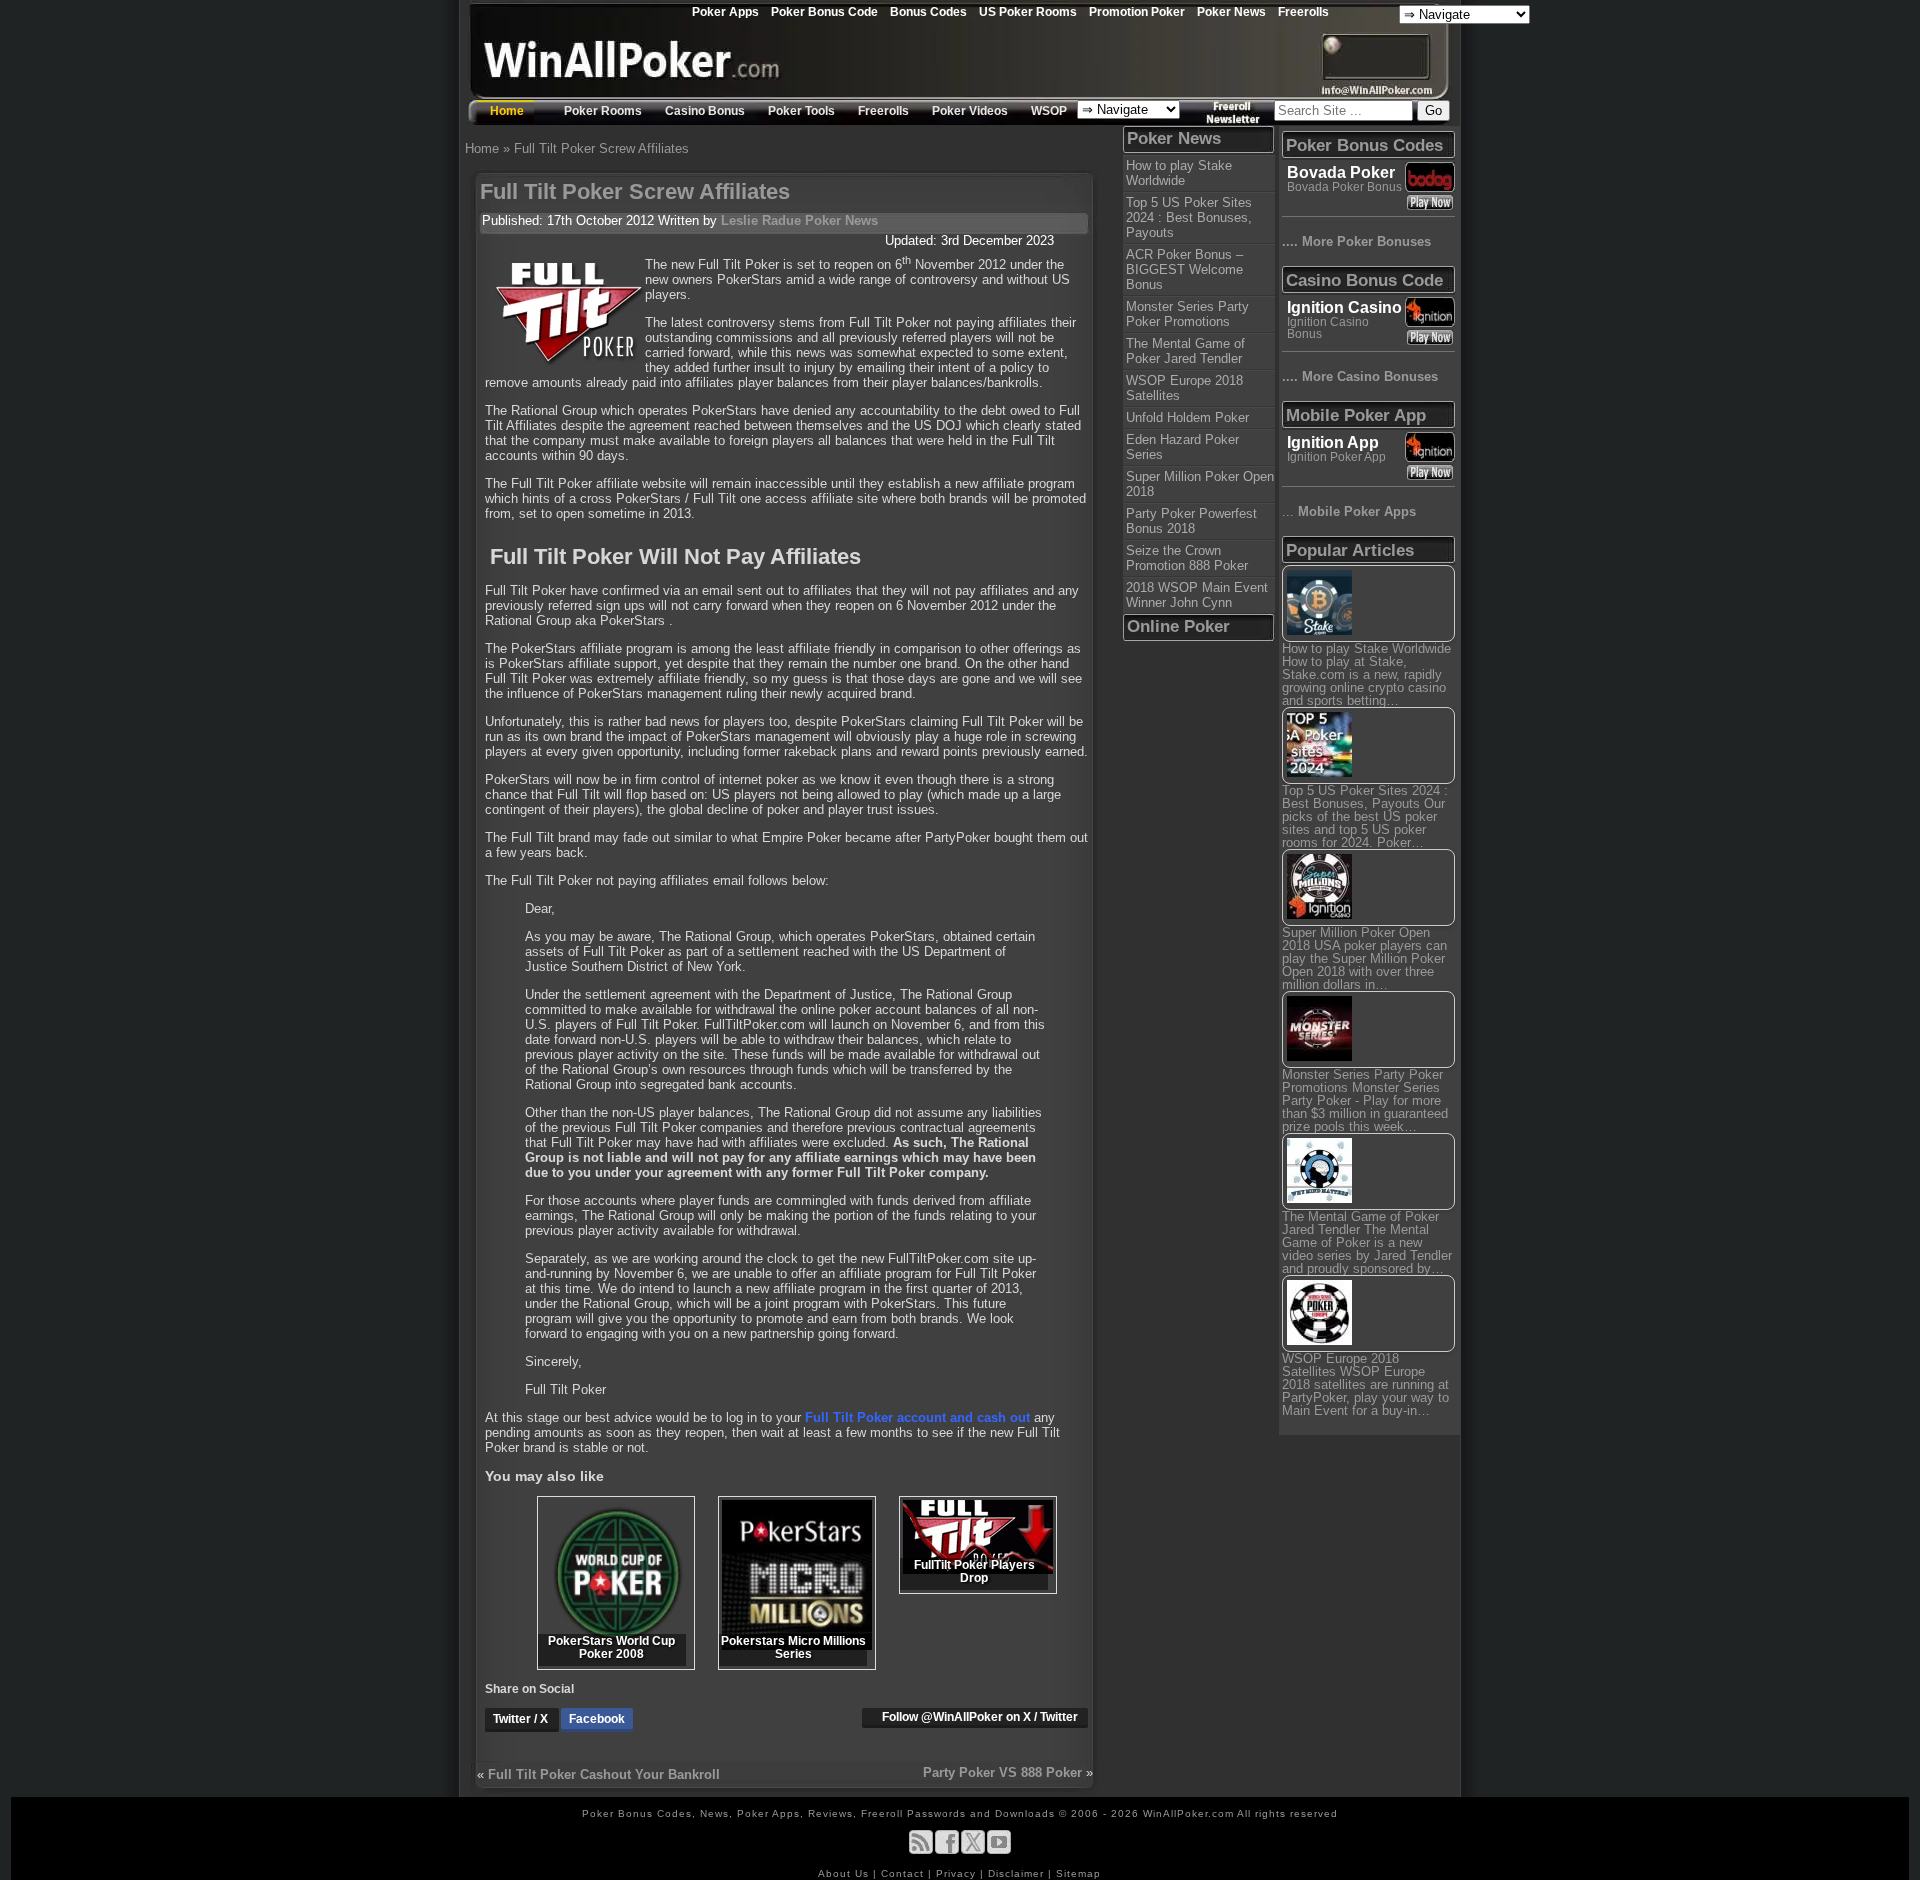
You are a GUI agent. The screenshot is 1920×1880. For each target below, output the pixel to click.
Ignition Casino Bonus (1328, 328)
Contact (904, 1873)
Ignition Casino (1344, 307)
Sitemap (1078, 1873)
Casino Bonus (705, 111)
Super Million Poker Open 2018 (1200, 484)
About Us (845, 1873)
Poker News (1231, 11)
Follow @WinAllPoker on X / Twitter (980, 1717)
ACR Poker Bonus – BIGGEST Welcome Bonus (1184, 269)
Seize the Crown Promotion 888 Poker (1187, 558)
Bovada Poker (1341, 172)
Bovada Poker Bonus (1344, 187)
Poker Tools (801, 111)
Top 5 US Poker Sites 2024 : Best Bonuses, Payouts (1189, 217)
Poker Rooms (603, 111)
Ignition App (1333, 442)
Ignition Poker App (1336, 457)
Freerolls (1303, 11)
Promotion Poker (1137, 11)
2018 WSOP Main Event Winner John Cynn (1197, 595)
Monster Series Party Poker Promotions (1187, 314)
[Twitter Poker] (973, 1850)
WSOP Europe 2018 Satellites (1184, 388)
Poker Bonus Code (824, 11)
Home (507, 111)
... (1349, 511)
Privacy (958, 1873)
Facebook (597, 1719)
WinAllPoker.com (1188, 1813)
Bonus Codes (928, 11)
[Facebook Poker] (947, 1850)
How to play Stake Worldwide (1179, 173)
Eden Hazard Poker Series (1182, 447)
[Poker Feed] (921, 1850)
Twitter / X (522, 1719)
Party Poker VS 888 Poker (1002, 1772)
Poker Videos (970, 111)
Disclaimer (1018, 1873)
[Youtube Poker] (999, 1850)
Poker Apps (725, 11)
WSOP (1049, 111)
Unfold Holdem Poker (1187, 417)
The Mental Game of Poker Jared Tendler (1185, 351)
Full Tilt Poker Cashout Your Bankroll (604, 1774)
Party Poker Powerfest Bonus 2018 (1191, 521)
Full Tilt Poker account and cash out (917, 1417)
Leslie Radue (761, 220)
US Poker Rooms (1028, 11)
